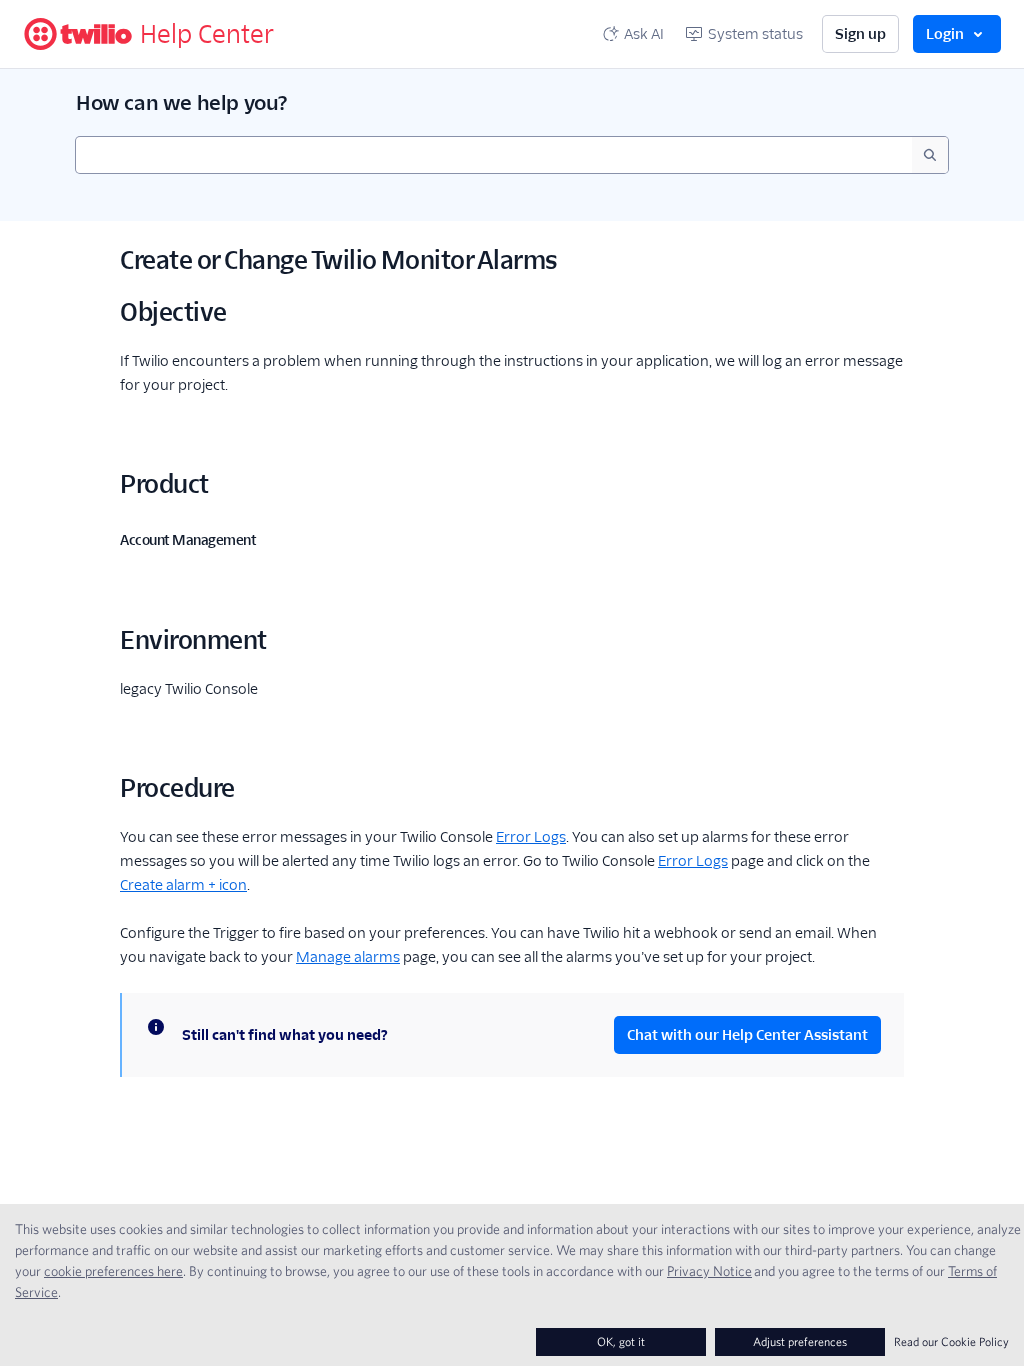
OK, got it (621, 1341)
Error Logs (531, 837)
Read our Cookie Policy (951, 1341)
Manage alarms (348, 957)
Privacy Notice (709, 1271)
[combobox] (494, 155)
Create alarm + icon (183, 885)
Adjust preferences (800, 1341)
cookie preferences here (113, 1271)
